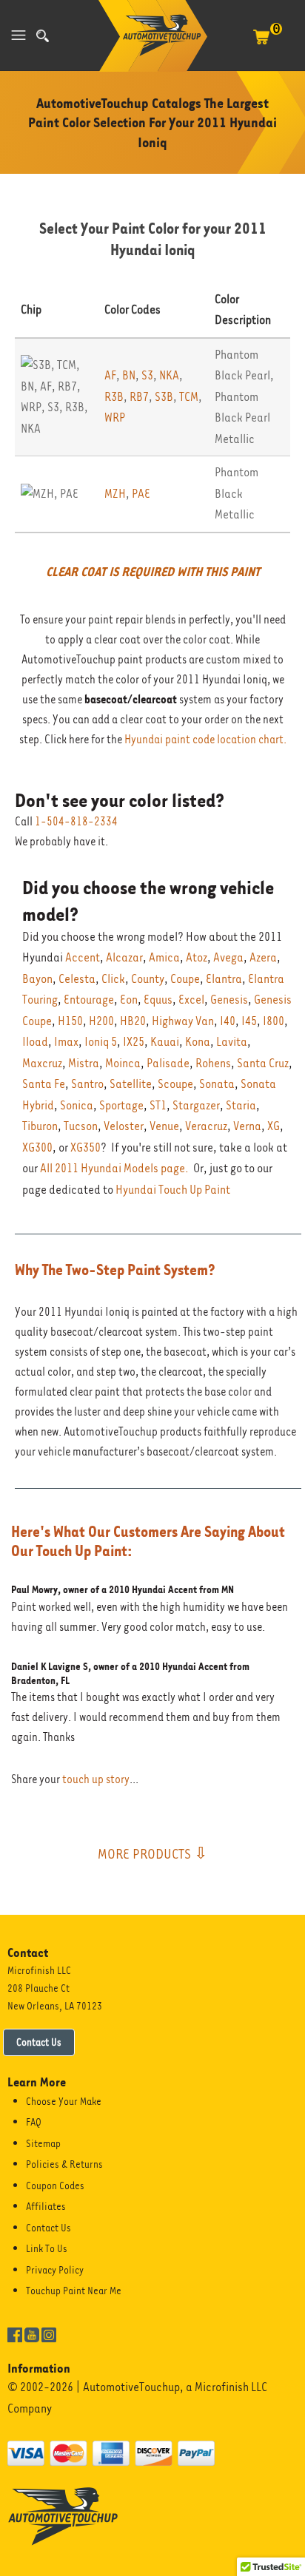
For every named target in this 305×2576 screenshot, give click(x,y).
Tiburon (40, 1126)
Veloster (124, 1126)
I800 (274, 1021)
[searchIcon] (43, 36)
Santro (87, 1084)
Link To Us (47, 2248)
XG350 (86, 1147)
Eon (129, 1000)
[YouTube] (32, 2334)
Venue (164, 1126)
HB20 (133, 1021)
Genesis (229, 1000)
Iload (35, 1042)
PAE (141, 494)
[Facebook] (15, 2334)
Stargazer (196, 1105)
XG (274, 1126)
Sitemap (43, 2143)
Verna (247, 1126)
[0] (261, 44)
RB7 (139, 397)
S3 (147, 375)
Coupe (185, 979)
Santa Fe (44, 1084)
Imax (66, 1042)
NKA (169, 375)
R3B (114, 397)
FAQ (34, 2122)
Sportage (121, 1105)
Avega (228, 957)
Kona (198, 1042)
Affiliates (46, 2206)
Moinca (123, 1063)
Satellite (131, 1084)
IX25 (134, 1042)
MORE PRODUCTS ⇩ (152, 1853)
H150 (70, 1021)
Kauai (165, 1042)
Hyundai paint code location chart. (205, 740)
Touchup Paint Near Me (74, 2291)
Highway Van (183, 1021)
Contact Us (39, 2042)
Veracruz (206, 1126)
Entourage (89, 1000)
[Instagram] (49, 2334)
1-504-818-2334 (76, 822)
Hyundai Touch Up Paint (173, 1190)
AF (110, 375)
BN (129, 375)
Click (113, 979)
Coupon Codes (55, 2185)
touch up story (96, 1779)
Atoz (197, 957)
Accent (83, 957)
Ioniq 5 (101, 1042)
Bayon (37, 979)
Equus (158, 1000)
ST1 (158, 1105)
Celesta (77, 979)
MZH (115, 494)
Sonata (217, 1084)
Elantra (224, 979)
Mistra (84, 1063)
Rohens (213, 1063)
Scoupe (175, 1084)
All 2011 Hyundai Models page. (114, 1168)
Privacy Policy (55, 2270)
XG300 (37, 1147)
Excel (191, 1000)
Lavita (232, 1042)
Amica (164, 957)
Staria (241, 1105)
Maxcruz (42, 1063)
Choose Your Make (64, 2101)
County (148, 979)
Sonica (77, 1105)
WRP (115, 417)
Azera (263, 957)
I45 (249, 1021)
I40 (228, 1021)
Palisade (168, 1063)
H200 (101, 1021)
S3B (164, 397)
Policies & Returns (64, 2164)
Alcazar (124, 957)
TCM (189, 397)
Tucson (81, 1126)
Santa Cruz (263, 1063)
